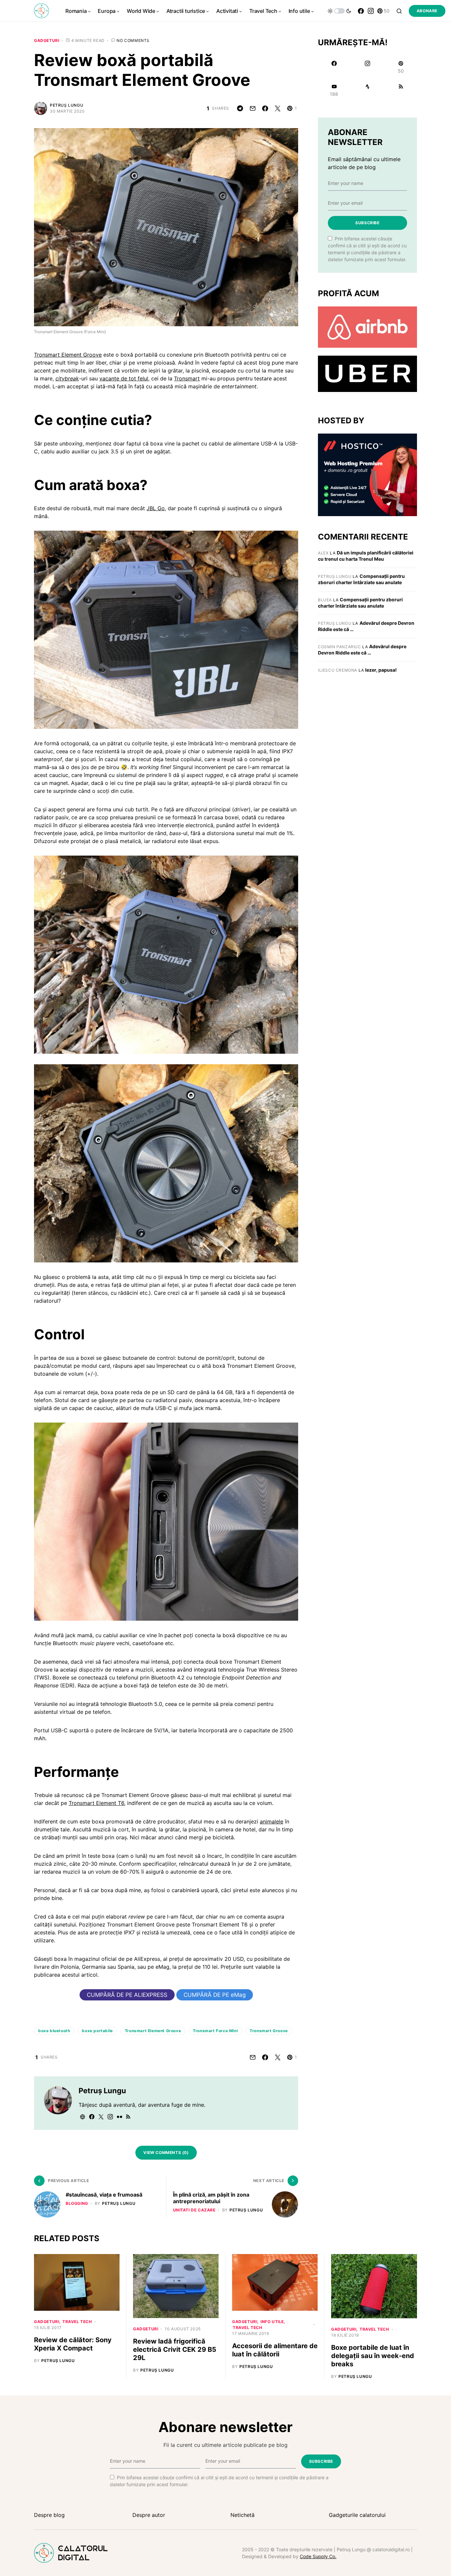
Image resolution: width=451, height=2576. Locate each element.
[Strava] (367, 90)
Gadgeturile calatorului (357, 2515)
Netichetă (243, 2515)
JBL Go (156, 508)
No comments (133, 40)
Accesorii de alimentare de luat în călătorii (275, 2350)
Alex (323, 553)
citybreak (67, 378)
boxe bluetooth (54, 2031)
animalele (272, 1821)
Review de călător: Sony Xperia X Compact (73, 2344)
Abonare (427, 11)
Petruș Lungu (67, 105)
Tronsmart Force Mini (215, 2031)
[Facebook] (361, 11)
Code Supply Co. (318, 2556)
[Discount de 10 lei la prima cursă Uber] (367, 373)
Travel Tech (77, 2322)
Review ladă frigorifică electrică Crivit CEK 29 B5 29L (175, 2349)
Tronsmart (187, 378)
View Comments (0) (166, 2153)
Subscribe (367, 223)
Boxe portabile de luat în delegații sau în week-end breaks (373, 2356)
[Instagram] (371, 11)
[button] (339, 11)
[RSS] (401, 90)
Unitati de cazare (194, 2210)
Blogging (77, 2203)
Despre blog (49, 2515)
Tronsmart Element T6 (96, 1803)
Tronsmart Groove (269, 2031)
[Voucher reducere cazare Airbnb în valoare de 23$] (367, 327)
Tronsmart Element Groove (68, 355)
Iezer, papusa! (381, 670)
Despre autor (149, 2515)
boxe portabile (97, 2031)
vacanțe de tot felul (124, 378)
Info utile (272, 2322)
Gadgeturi (47, 40)
